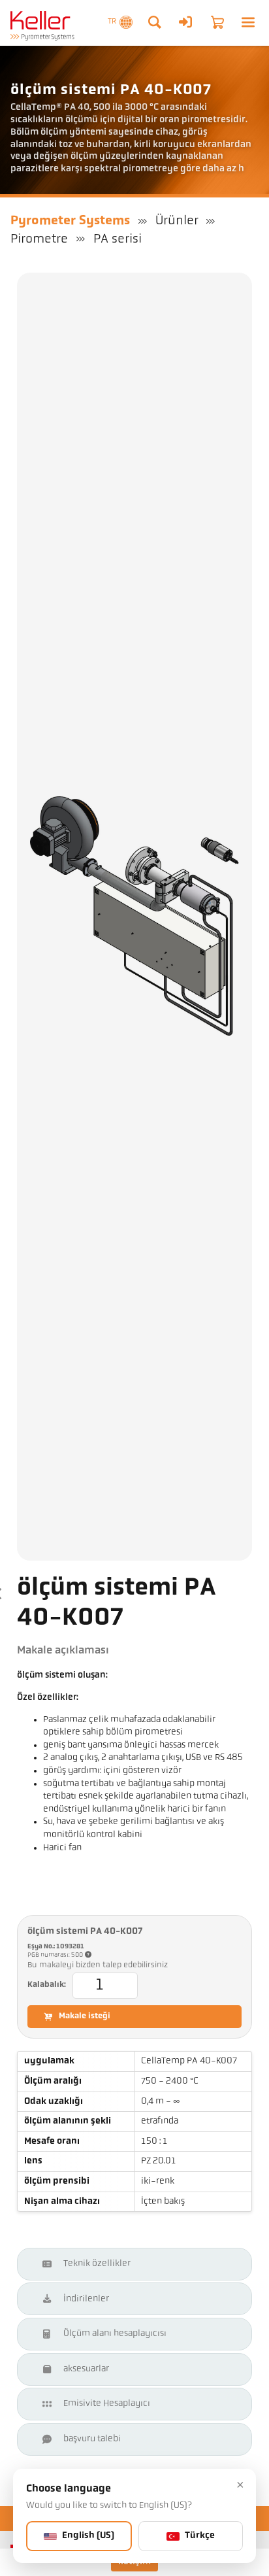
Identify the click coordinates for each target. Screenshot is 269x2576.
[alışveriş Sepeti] (217, 22)
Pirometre (39, 239)
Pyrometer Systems (70, 221)
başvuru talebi (92, 2439)
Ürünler (177, 221)
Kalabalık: (47, 1985)
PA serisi (118, 239)
